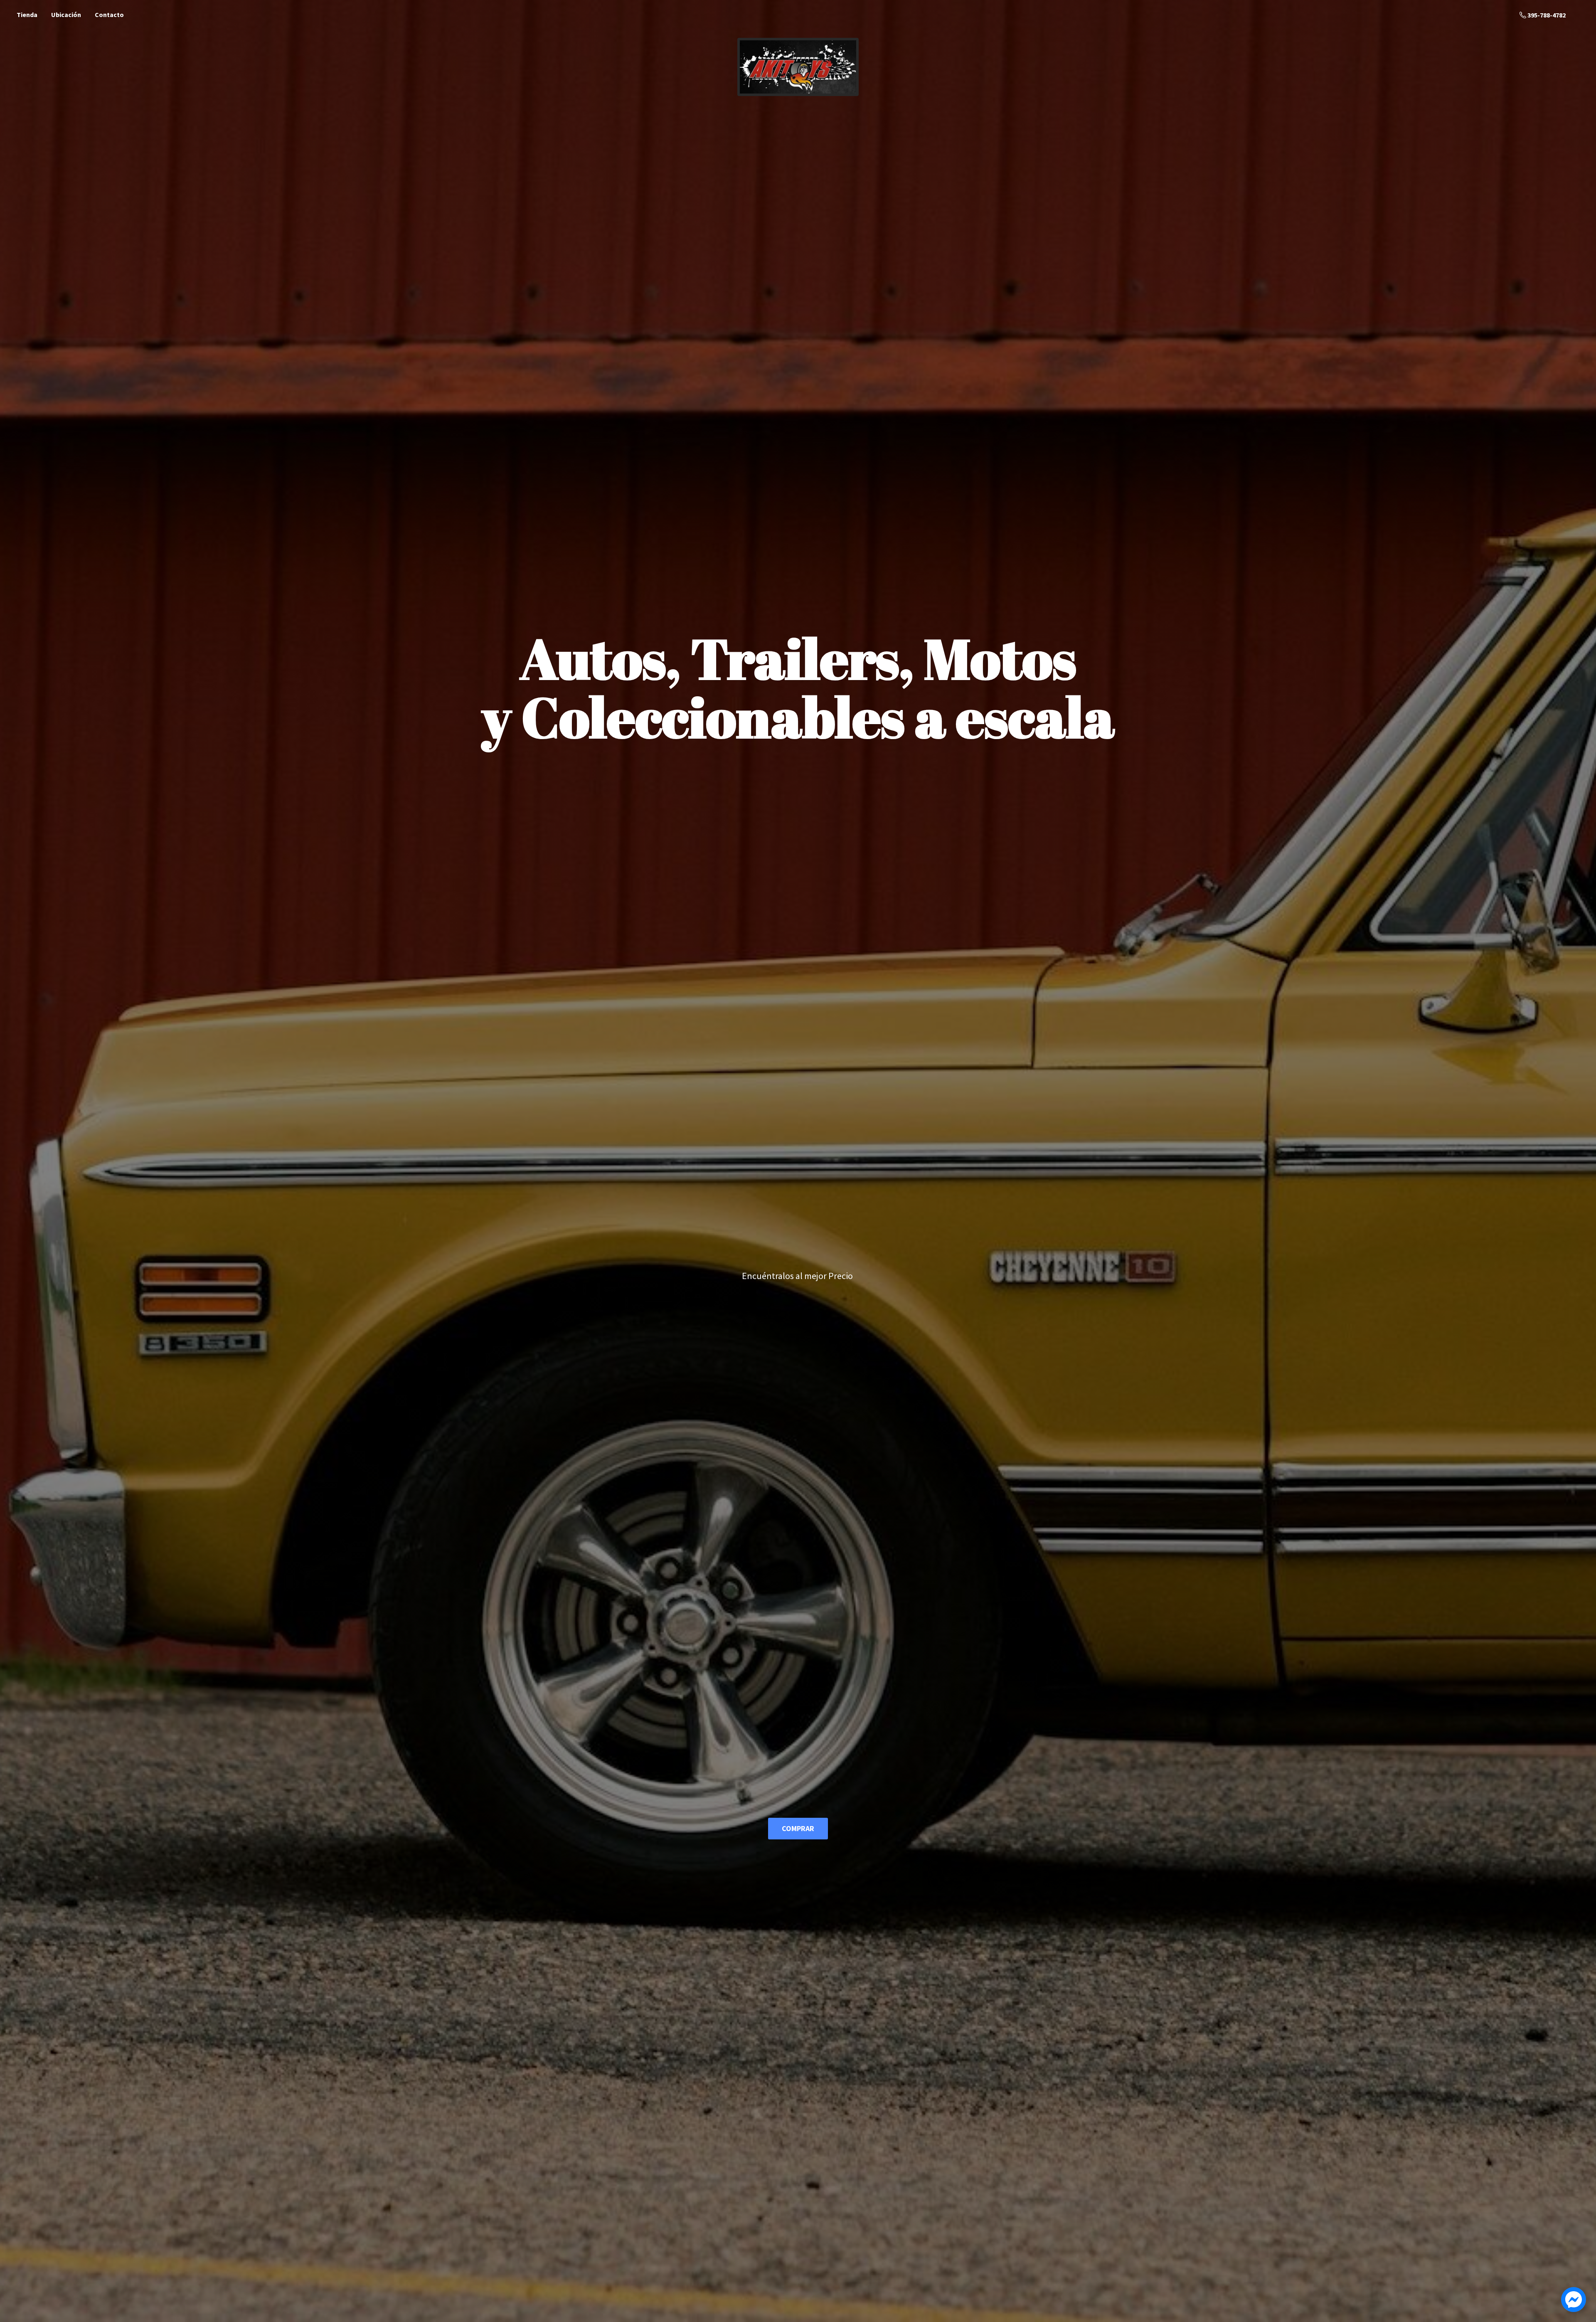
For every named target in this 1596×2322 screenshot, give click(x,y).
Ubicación (66, 15)
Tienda (27, 15)
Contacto (109, 15)
